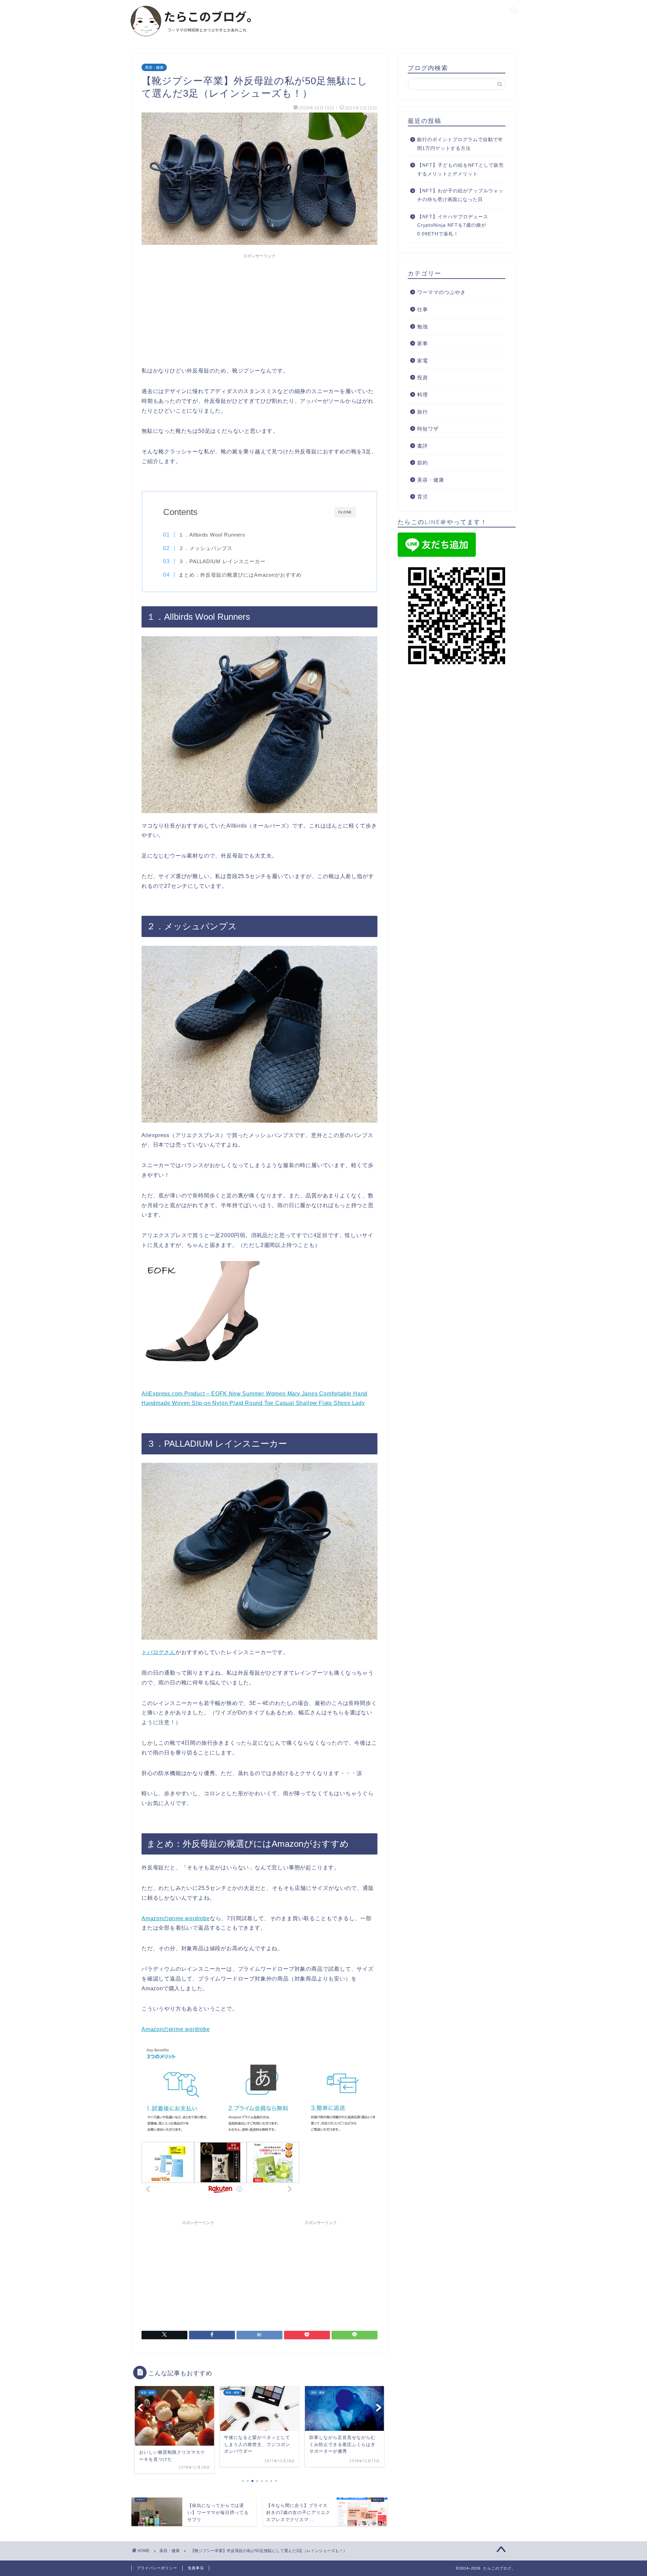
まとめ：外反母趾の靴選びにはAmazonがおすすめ (240, 575)
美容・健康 (154, 67)
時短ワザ (428, 429)
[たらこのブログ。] (191, 40)
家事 (423, 343)
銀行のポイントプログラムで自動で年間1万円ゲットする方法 (460, 144)
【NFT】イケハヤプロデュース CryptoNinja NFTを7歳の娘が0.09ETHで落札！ (453, 225)
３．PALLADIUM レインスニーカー (222, 561)
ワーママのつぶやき (441, 292)
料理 (423, 395)
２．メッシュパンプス (206, 548)
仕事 (423, 309)
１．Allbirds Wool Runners (212, 535)
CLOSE (345, 512)
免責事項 (196, 2568)
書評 (423, 446)
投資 (423, 377)
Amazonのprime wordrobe (176, 1918)
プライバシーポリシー (157, 2568)
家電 (423, 361)
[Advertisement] (259, 309)
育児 (423, 497)
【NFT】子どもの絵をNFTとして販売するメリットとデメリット (460, 170)
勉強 (423, 327)
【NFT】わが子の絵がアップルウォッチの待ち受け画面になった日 (460, 195)
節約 (423, 463)
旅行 (423, 412)
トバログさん (159, 1652)
